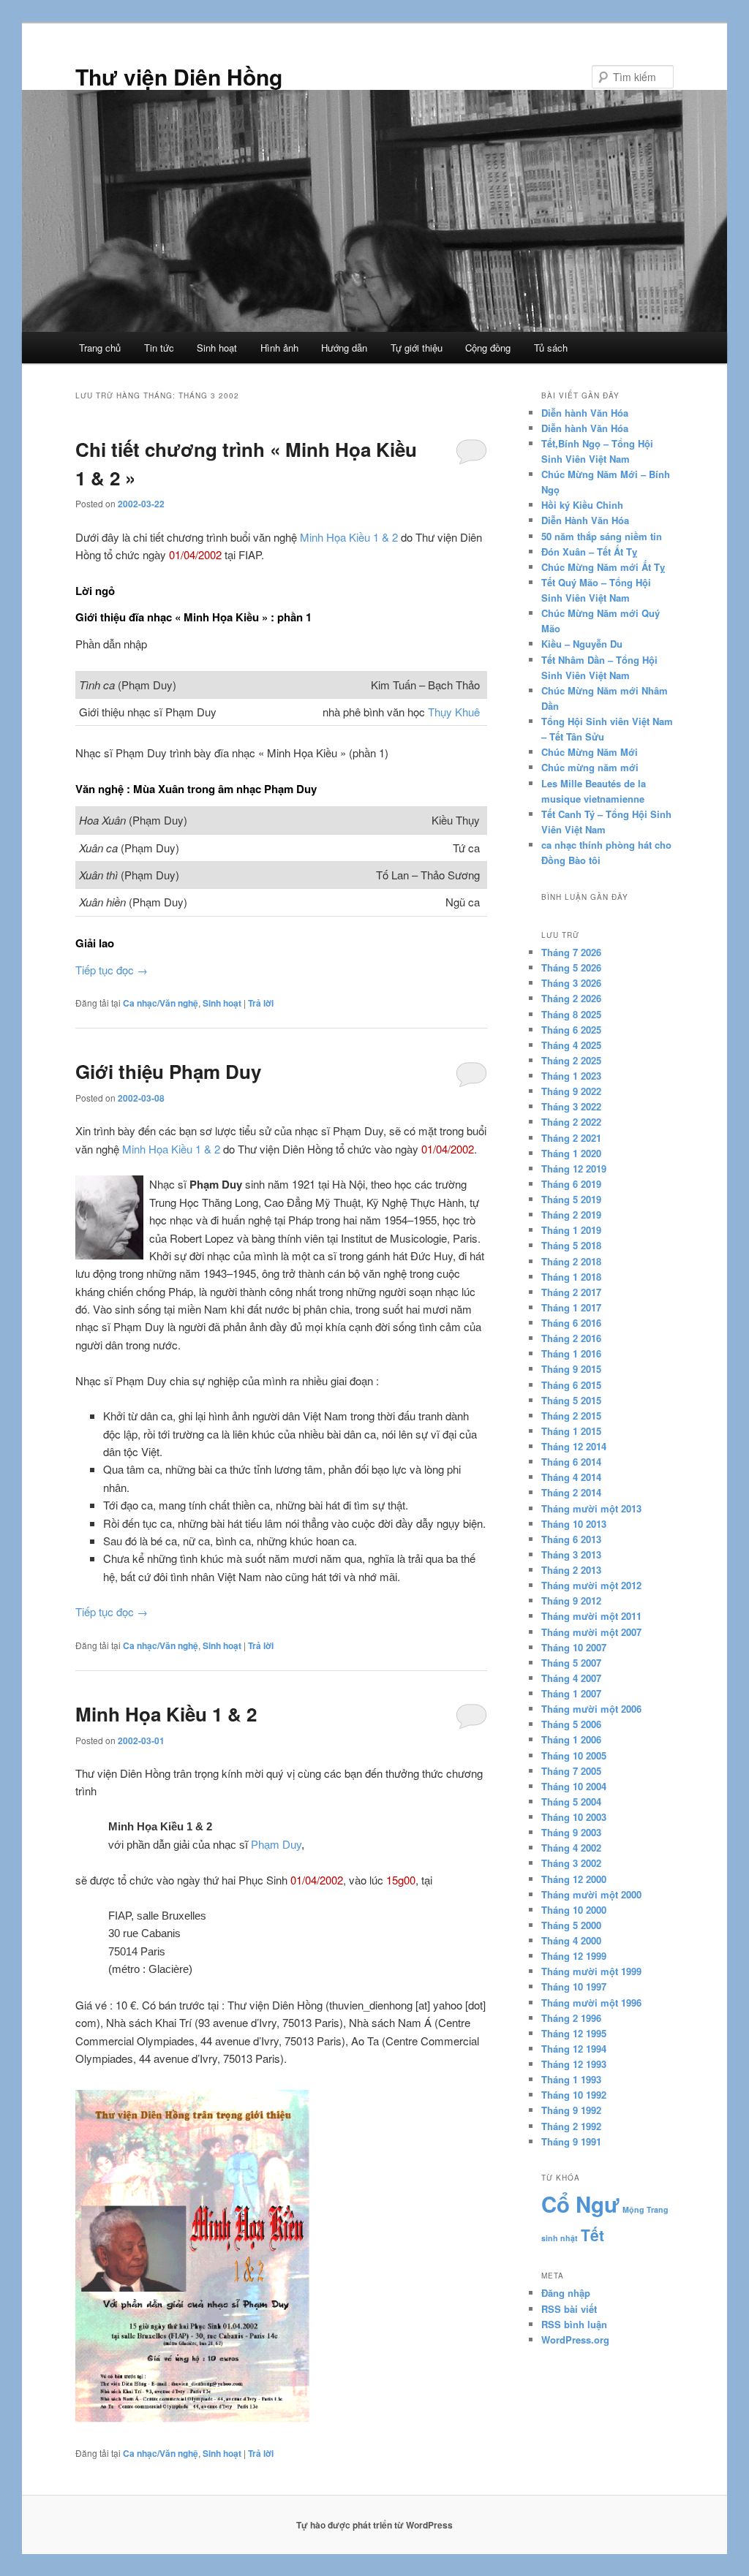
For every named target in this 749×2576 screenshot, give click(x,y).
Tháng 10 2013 (574, 1524)
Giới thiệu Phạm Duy (168, 1071)
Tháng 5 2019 (571, 1199)
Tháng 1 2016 (571, 1353)
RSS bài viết (569, 2309)
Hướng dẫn (344, 348)
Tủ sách (551, 348)
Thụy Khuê (454, 712)
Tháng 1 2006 (571, 1739)
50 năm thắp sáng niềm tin (602, 536)
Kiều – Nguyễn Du (582, 644)
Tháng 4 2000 (571, 1940)
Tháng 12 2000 (574, 1879)
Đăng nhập (566, 2293)
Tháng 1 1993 (571, 2079)
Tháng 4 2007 (571, 1678)
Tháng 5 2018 (571, 1245)
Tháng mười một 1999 (591, 1971)
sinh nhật (560, 2238)
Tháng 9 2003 (571, 1832)
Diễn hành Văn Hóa (585, 413)
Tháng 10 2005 (574, 1755)
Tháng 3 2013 (571, 1554)
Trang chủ (100, 348)
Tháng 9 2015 (571, 1369)
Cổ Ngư (580, 2204)
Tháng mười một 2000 (591, 1894)
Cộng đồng (488, 348)
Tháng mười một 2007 (591, 1632)
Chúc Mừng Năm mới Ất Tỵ (603, 567)
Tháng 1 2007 (571, 1693)
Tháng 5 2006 (571, 1724)
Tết (592, 2235)
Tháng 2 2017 (571, 1292)
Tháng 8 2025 (571, 1014)
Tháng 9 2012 (571, 1600)
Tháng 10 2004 (574, 1786)
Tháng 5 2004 (571, 1802)
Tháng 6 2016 (571, 1323)
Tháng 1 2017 (571, 1307)
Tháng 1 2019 (571, 1230)
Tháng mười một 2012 (591, 1585)
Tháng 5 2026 (571, 967)
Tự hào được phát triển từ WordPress (374, 2525)
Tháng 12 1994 (574, 2049)
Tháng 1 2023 (571, 1076)
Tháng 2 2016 (571, 1338)
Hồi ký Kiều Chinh (582, 505)
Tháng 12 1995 (574, 2033)
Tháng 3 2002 (571, 1863)
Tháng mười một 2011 (591, 1616)
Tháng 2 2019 (571, 1215)
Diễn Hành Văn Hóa (585, 520)
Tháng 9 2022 (571, 1091)
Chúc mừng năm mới (590, 767)
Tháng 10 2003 (574, 1817)
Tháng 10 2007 (574, 1647)
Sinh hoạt (217, 348)
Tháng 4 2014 (571, 1477)
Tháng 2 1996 (571, 2018)
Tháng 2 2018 (571, 1261)
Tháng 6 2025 (571, 1030)
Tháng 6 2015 (571, 1385)
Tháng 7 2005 (571, 1771)
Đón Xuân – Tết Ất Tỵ (589, 552)
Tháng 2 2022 (571, 1122)
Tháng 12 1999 (574, 1956)
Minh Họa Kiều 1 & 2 (349, 537)
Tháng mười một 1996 (591, 2003)
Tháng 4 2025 (571, 1045)
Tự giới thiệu (417, 348)
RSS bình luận (574, 2324)
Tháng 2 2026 (571, 998)
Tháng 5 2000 (571, 1925)
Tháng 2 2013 (571, 1570)
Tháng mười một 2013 (591, 1508)
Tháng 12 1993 (574, 2064)
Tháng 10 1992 (574, 2095)
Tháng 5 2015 (571, 1400)
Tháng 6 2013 (571, 1539)
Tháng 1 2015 (571, 1431)
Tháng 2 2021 (571, 1138)
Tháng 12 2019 (574, 1168)
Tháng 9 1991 (571, 2141)
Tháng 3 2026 (571, 983)
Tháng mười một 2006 (591, 1709)
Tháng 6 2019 (571, 1184)
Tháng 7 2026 (571, 952)
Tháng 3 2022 (571, 1106)
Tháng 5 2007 (571, 1663)
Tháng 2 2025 (571, 1060)
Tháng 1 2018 (571, 1277)
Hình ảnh (279, 348)
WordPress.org (575, 2340)
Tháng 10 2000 (574, 1910)
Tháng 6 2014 (571, 1462)
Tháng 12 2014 (574, 1446)
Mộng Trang (646, 2209)
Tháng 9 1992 (571, 2110)
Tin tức (159, 348)
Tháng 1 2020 (571, 1153)
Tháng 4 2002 (571, 1848)
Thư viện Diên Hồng (179, 76)
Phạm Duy (276, 1845)
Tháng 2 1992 (571, 2126)
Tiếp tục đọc (112, 970)
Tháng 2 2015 (571, 1416)
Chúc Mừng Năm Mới (590, 752)
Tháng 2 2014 (571, 1492)
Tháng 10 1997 (574, 1986)
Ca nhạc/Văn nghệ (161, 1003)
